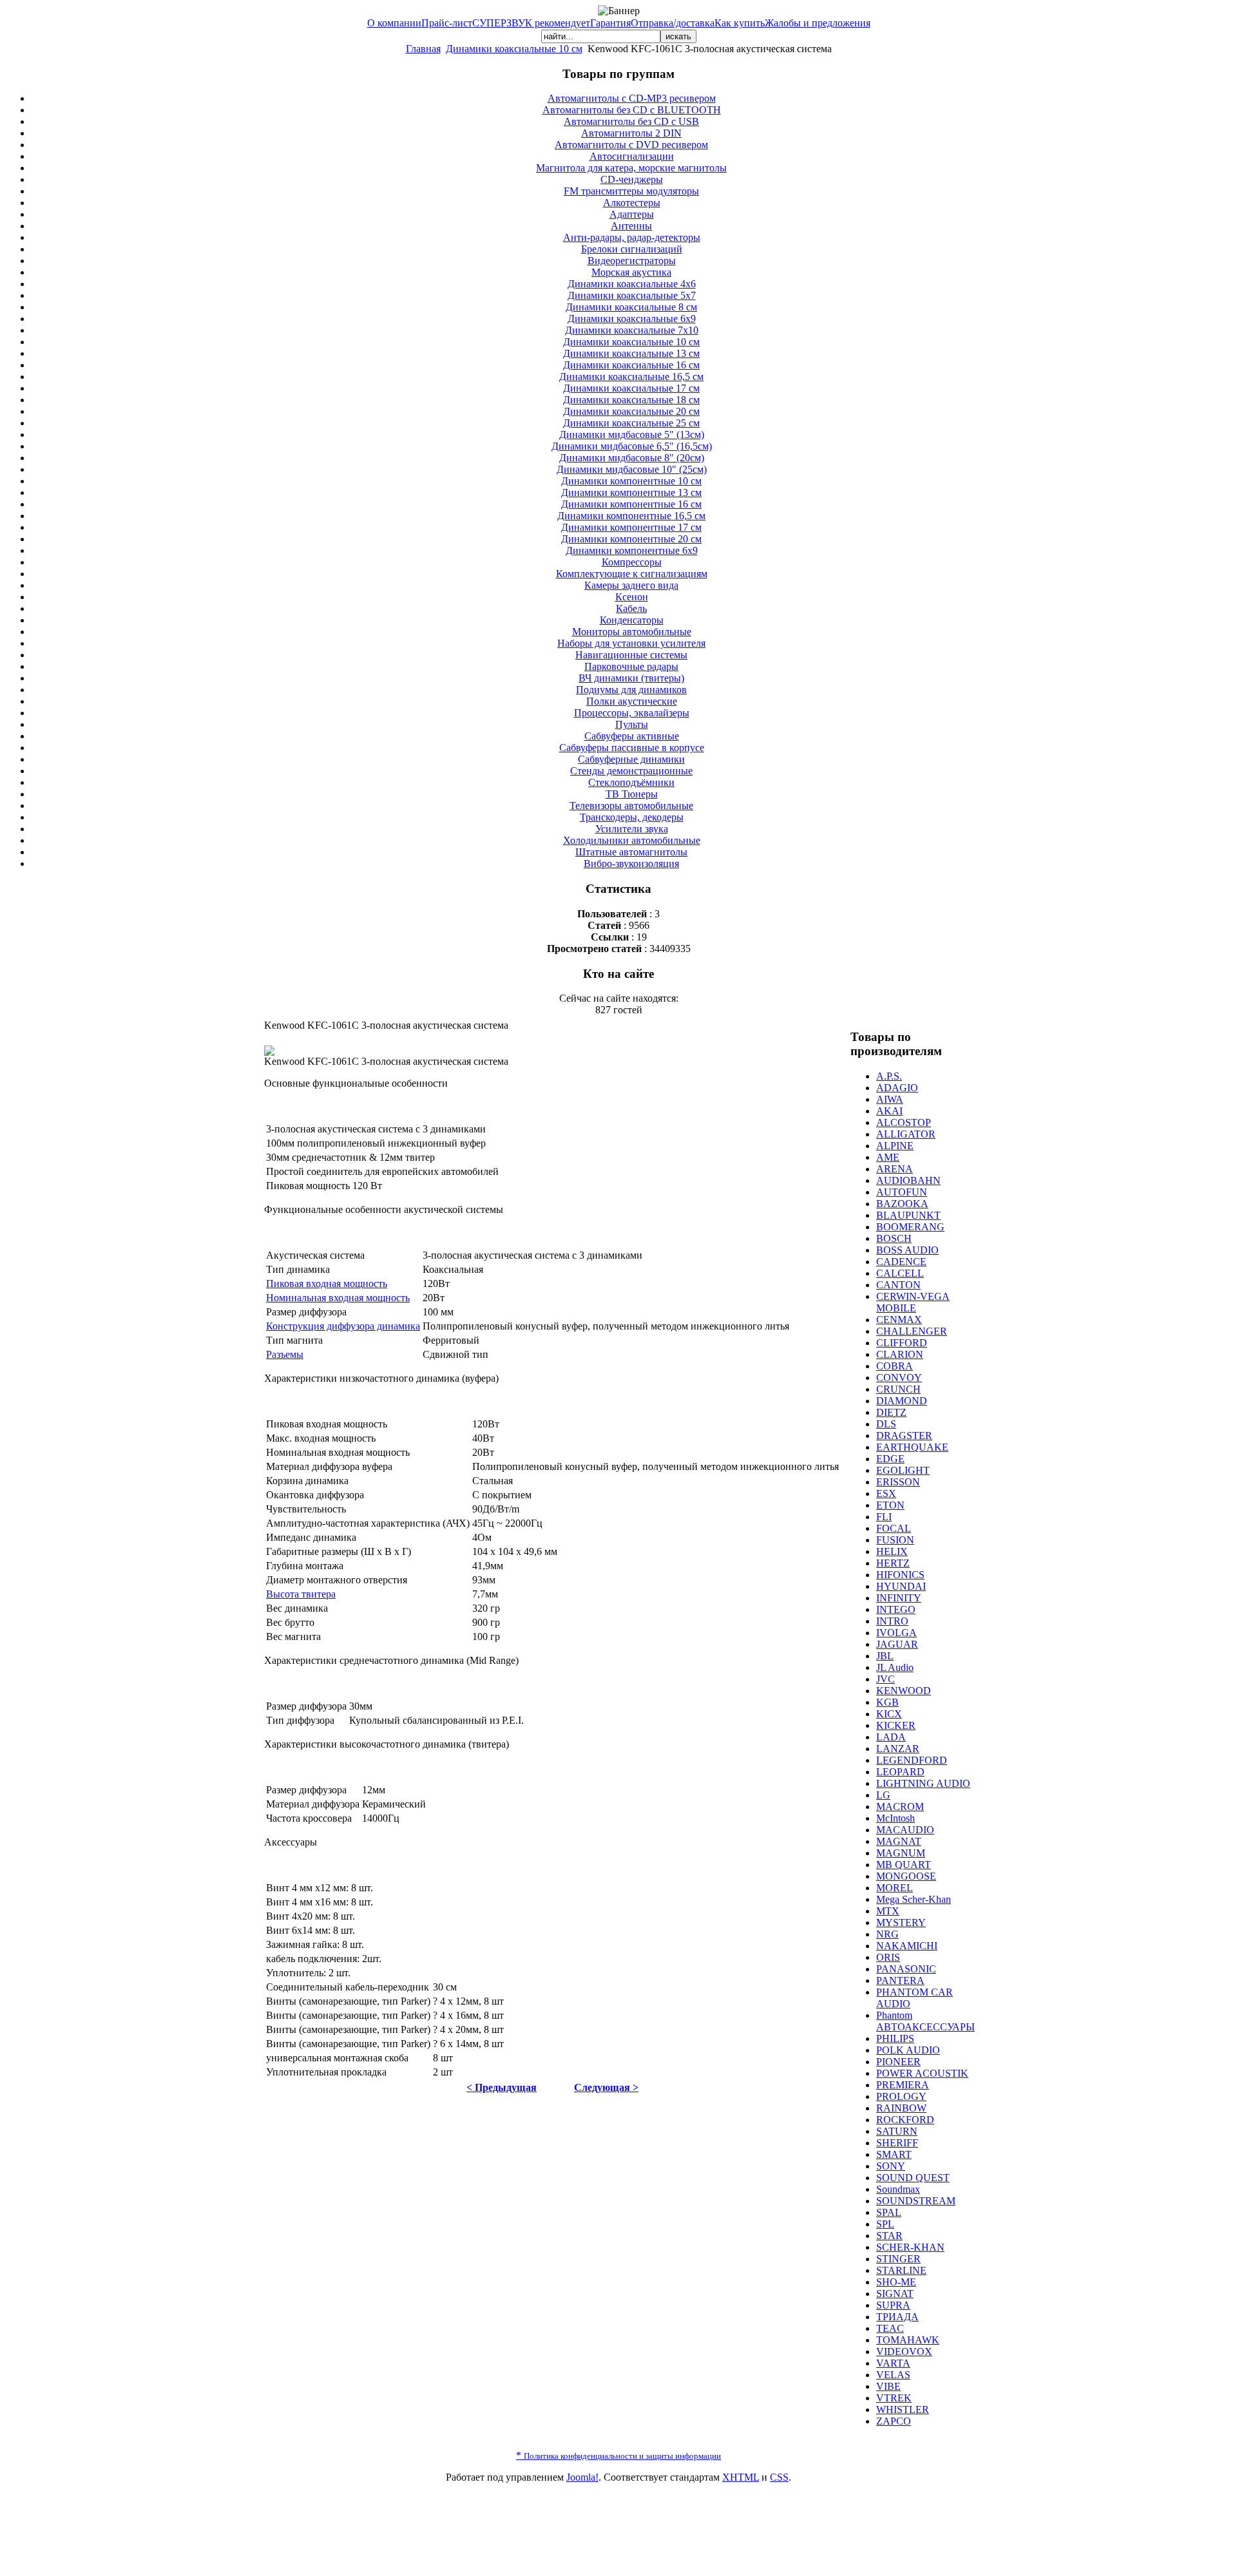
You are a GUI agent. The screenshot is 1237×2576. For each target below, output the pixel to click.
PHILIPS (895, 2038)
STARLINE (901, 2270)
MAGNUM (901, 1853)
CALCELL (900, 1273)
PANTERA (900, 1980)
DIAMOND (902, 1401)
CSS (779, 2477)
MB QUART (904, 1865)
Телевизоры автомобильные (631, 806)
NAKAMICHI (907, 1946)
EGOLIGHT (903, 1470)
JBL (885, 1656)
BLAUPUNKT (908, 1215)
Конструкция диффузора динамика (343, 1326)
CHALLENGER (912, 1331)
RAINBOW (901, 2108)
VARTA (893, 2363)
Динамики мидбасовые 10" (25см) (632, 469)
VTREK (894, 2398)
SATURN (897, 2131)
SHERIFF (897, 2143)
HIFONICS (900, 1575)
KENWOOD (904, 1691)
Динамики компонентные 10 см (631, 481)
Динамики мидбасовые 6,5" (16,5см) (632, 446)
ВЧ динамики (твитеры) (631, 678)
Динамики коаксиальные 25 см (631, 423)
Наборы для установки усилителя (631, 643)
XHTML (741, 2477)
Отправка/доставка (673, 23)
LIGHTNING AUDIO (923, 1783)
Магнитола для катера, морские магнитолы (631, 168)
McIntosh (896, 1818)
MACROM (900, 1807)
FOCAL (894, 1528)
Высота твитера (301, 1594)
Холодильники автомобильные (632, 840)
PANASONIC (906, 1969)
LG (883, 1795)
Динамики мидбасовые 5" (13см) (632, 434)
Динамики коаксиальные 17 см (631, 388)
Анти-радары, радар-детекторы (632, 237)
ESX (886, 1493)
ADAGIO (897, 1088)
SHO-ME (896, 2282)
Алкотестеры (632, 203)
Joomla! (582, 2477)
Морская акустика (631, 272)
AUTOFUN (902, 1192)
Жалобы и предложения (818, 23)
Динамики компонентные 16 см (631, 504)
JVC (886, 1679)
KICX (889, 1714)
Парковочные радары (631, 666)
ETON (890, 1505)
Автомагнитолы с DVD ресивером (631, 145)
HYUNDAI (901, 1586)
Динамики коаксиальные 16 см (631, 365)
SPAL (889, 2212)
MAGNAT (899, 1841)
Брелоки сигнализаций (632, 249)
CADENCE (901, 1262)
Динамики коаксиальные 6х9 (632, 319)
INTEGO (896, 1609)
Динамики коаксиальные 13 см (631, 353)
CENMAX (899, 1320)
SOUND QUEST (913, 2178)
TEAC (890, 2328)
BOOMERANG (910, 1227)
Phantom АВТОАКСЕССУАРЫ (925, 2021)
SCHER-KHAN (910, 2247)
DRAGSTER (904, 1436)
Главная (423, 49)
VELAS (893, 2375)
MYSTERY (901, 1922)
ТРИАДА (897, 2317)
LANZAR (898, 1749)
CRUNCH (898, 1389)
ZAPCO (894, 2421)
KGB (887, 1702)
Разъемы (285, 1354)
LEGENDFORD (912, 1760)
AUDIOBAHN (908, 1180)
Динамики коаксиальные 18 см (631, 400)
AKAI (889, 1111)
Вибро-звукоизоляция (631, 863)
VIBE (888, 2386)
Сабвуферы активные (632, 736)
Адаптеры (632, 214)
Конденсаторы (632, 620)
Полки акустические (632, 701)
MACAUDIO (905, 1830)
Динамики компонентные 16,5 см (631, 516)
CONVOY (899, 1378)
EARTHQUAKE (912, 1447)
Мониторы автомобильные (632, 632)
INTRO (892, 1621)
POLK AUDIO (908, 2050)
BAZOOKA (902, 1204)
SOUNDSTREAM (916, 2201)
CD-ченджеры (632, 179)
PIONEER (898, 2062)
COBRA (895, 1366)
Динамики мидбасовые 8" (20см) (632, 458)
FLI (884, 1517)
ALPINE (895, 1146)
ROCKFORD (905, 2120)
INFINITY (899, 1598)
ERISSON (898, 1482)
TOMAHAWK (908, 2340)
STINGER (898, 2259)
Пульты (632, 724)
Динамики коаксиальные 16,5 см (631, 377)
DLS (886, 1424)
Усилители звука (632, 829)
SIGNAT (895, 2294)
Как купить (740, 23)
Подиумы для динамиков (631, 690)
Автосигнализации (632, 156)
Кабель (631, 608)
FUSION (895, 1540)
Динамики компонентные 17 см (631, 527)
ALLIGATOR (906, 1134)
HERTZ (893, 1563)
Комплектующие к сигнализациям (632, 574)
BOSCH (894, 1238)
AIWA (890, 1099)
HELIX (892, 1551)
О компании (394, 23)
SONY (891, 2166)
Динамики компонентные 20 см (631, 539)
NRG (887, 1934)
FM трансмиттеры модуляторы (631, 191)
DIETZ (891, 1412)
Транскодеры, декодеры (632, 817)
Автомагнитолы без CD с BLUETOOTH (632, 110)
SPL (885, 2224)
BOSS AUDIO (907, 1250)
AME (888, 1157)
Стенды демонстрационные (631, 771)
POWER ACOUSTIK (922, 2073)
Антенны (631, 226)
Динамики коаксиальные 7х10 (632, 330)
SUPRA (893, 2305)
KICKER (896, 1725)
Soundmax (898, 2189)
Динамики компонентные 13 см (631, 492)
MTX (888, 1911)
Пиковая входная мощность (327, 1283)
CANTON (898, 1285)
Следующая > (606, 2087)
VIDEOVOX (904, 2352)
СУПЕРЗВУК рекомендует (531, 23)
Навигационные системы (631, 655)
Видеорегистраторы (632, 261)
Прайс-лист (447, 23)
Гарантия (610, 23)
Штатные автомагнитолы (631, 852)
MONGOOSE (906, 1876)
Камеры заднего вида (631, 585)
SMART (894, 2154)
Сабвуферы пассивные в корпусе (632, 748)
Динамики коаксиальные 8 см (631, 307)
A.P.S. (889, 1076)
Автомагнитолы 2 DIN (631, 133)
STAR (889, 2236)
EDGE (890, 1459)
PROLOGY (901, 2096)
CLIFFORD (902, 1343)
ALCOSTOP (904, 1122)
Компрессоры (632, 562)
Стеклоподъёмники (631, 782)
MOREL (895, 1888)
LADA (891, 1737)
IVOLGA (897, 1633)
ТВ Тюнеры (632, 794)
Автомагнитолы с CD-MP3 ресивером (632, 98)
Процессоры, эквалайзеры (632, 713)
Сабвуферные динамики (631, 759)
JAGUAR (897, 1644)
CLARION (900, 1354)
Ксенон (632, 597)
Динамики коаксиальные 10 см (514, 49)
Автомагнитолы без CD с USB (631, 121)
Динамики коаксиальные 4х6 (632, 284)
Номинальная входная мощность (338, 1298)
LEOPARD (900, 1772)
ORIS (888, 1957)
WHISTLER (903, 2409)
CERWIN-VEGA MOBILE (913, 1302)
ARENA (895, 1169)
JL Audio (895, 1667)
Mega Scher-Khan (914, 1899)
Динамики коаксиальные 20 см (631, 411)
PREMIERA (903, 2085)
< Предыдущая (502, 2087)
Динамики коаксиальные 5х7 (632, 295)
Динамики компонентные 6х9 (632, 550)
